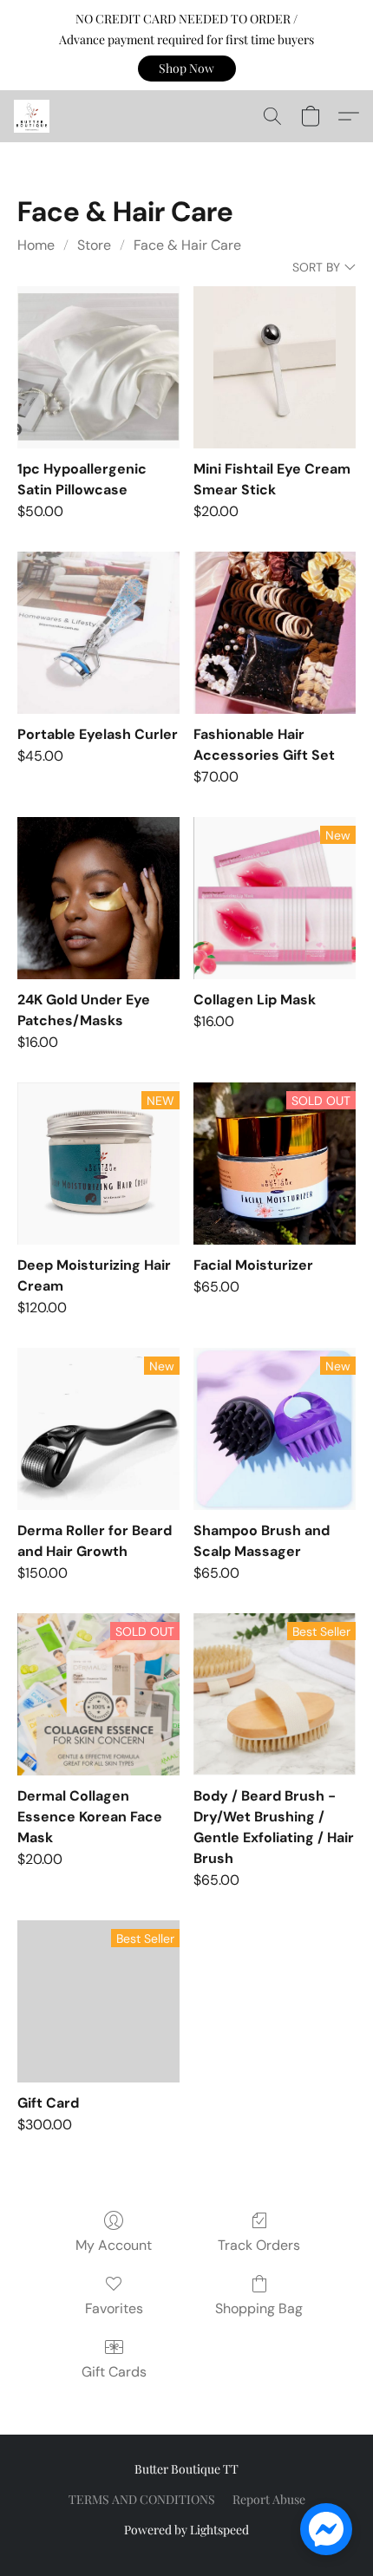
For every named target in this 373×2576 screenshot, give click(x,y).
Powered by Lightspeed (186, 2530)
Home (36, 245)
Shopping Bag (259, 2308)
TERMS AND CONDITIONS (142, 2499)
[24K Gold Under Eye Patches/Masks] (98, 898)
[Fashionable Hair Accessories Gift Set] (275, 633)
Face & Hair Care (187, 245)
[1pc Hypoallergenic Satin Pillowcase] (98, 367)
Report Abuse (269, 2499)
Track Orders (259, 2245)
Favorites (114, 2308)
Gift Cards (114, 2372)
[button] (187, 69)
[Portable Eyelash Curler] (98, 633)
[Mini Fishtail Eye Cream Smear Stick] (275, 367)
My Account (114, 2245)
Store (94, 245)
